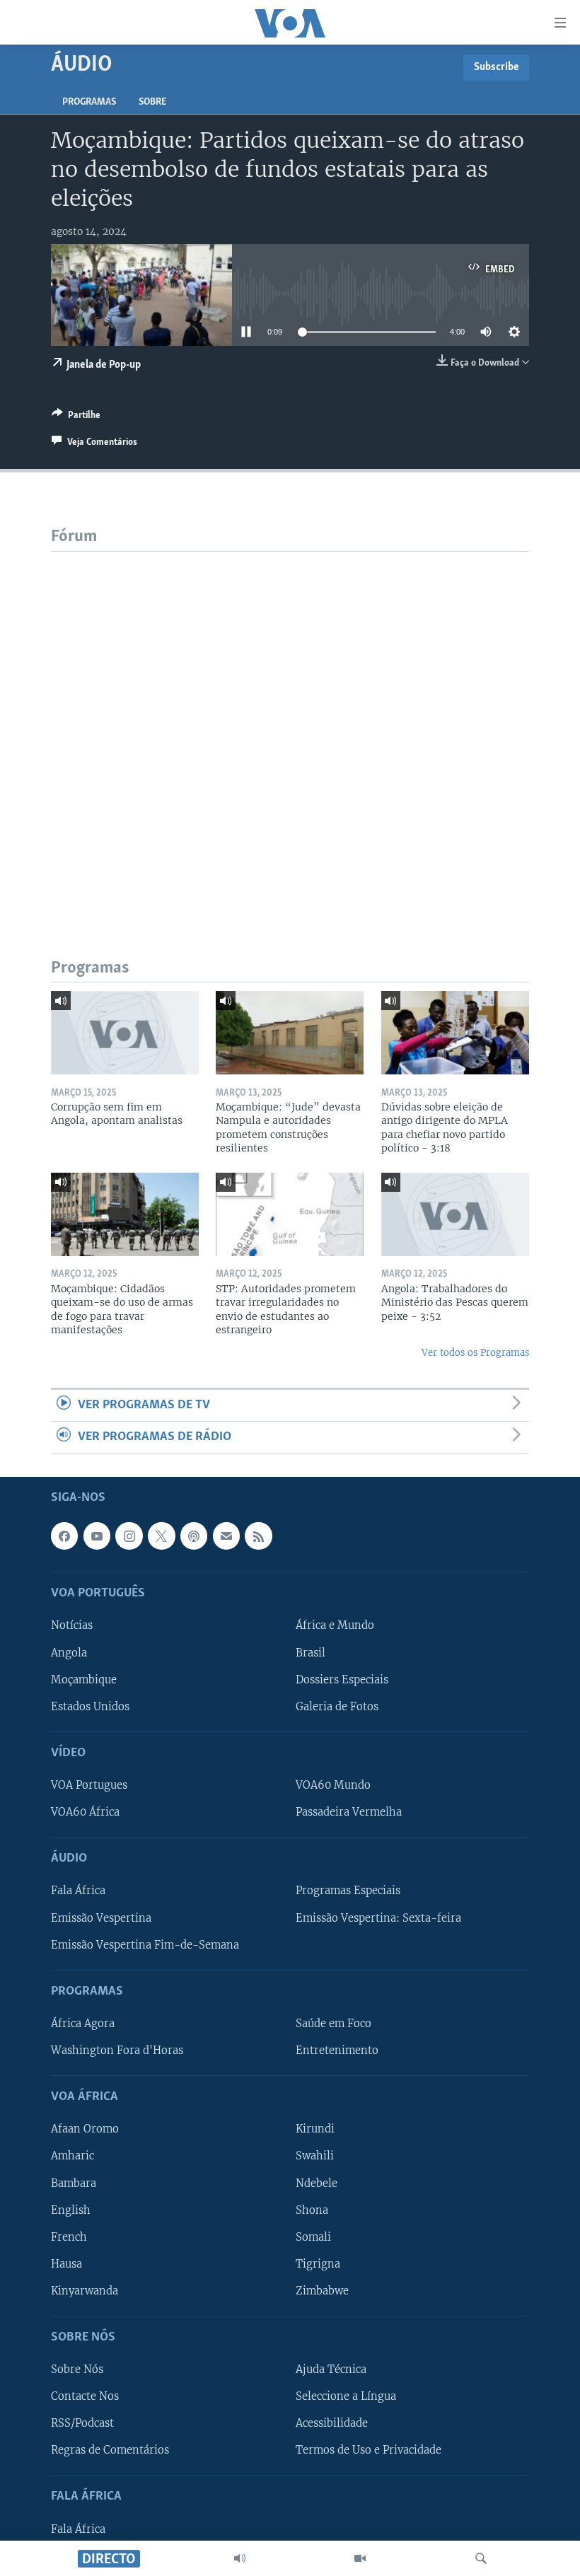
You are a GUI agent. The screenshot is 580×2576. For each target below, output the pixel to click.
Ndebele (317, 2183)
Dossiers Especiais (342, 1679)
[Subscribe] (226, 1536)
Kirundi (315, 2129)
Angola (69, 1652)
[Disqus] (290, 729)
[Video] (360, 2558)
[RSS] (258, 1536)
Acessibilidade (332, 2423)
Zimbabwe (322, 2290)
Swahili (315, 2156)
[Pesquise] (481, 2558)
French (69, 2236)
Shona (312, 2210)
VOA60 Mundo (333, 1785)
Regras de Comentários (110, 2450)
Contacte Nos (85, 2396)
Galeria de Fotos (337, 1706)
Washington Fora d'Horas (117, 2050)
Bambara (74, 2183)
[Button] (76, 417)
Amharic (72, 2156)
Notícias (72, 1625)
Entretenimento (337, 2050)
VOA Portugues (89, 1785)
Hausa (66, 2263)
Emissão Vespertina (101, 1918)
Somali (313, 2236)
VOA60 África (85, 1812)
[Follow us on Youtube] (97, 1536)
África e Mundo (335, 1625)
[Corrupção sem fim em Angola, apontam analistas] (125, 1033)
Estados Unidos (90, 1706)
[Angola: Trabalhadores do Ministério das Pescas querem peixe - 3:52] (455, 1214)
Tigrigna (318, 2263)
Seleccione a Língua (346, 2396)
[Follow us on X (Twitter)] (161, 1536)
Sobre (152, 102)
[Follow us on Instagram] (129, 1536)
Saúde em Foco (333, 2024)
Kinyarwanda (85, 2290)
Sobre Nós (77, 2369)
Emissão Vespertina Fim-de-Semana (145, 1944)
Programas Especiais (348, 1891)
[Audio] (240, 2558)
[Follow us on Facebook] (64, 1536)
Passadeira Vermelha (349, 1812)
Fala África (78, 1891)
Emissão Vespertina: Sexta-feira (378, 1918)
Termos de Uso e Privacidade (369, 2450)
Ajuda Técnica (331, 2369)
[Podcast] (194, 1536)
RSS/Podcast (82, 2423)
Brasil (311, 1652)
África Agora (83, 2024)
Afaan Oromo (85, 2129)
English (71, 2210)
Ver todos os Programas (475, 1353)
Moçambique (84, 1679)
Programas (89, 102)
